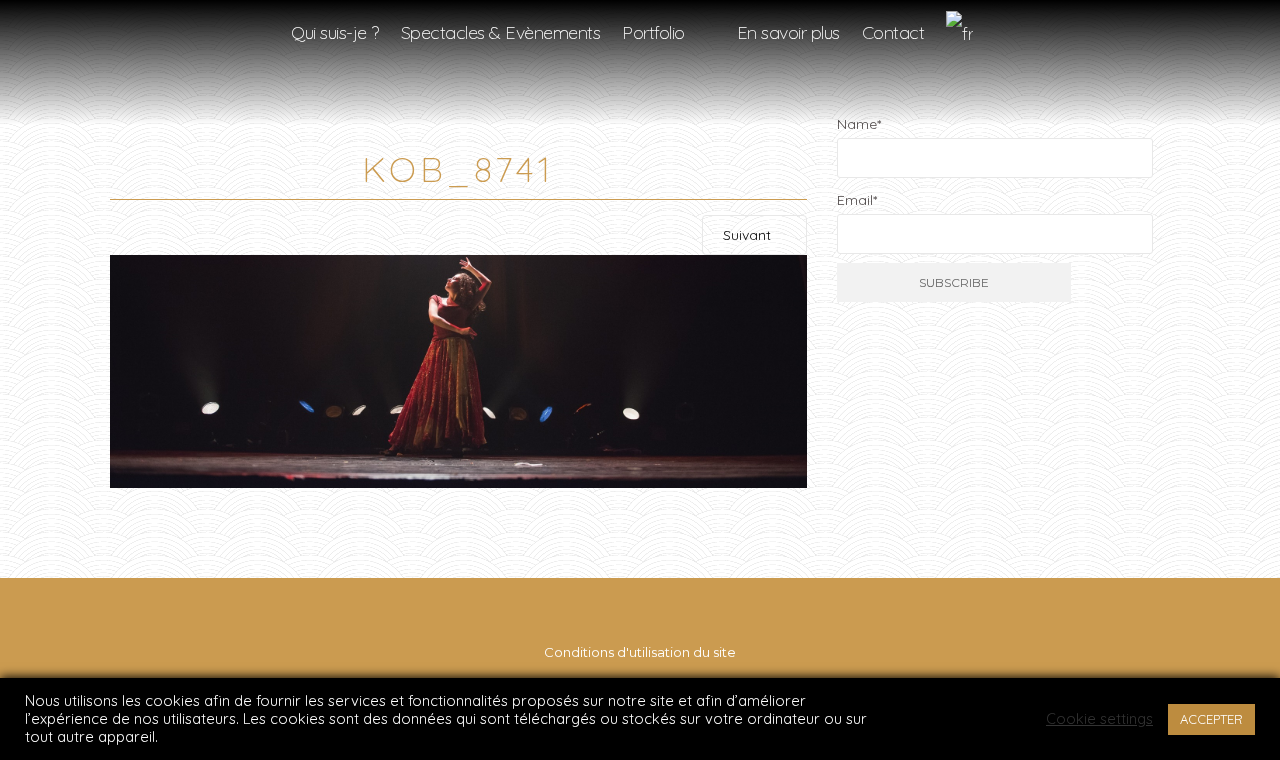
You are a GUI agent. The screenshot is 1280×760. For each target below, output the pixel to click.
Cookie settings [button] (1099, 719)
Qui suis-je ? (335, 32)
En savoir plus (788, 32)
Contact (893, 32)
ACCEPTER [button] (1211, 719)
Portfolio (653, 32)
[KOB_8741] (458, 370)
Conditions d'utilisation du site (640, 652)
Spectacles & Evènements (501, 32)
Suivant (749, 235)
